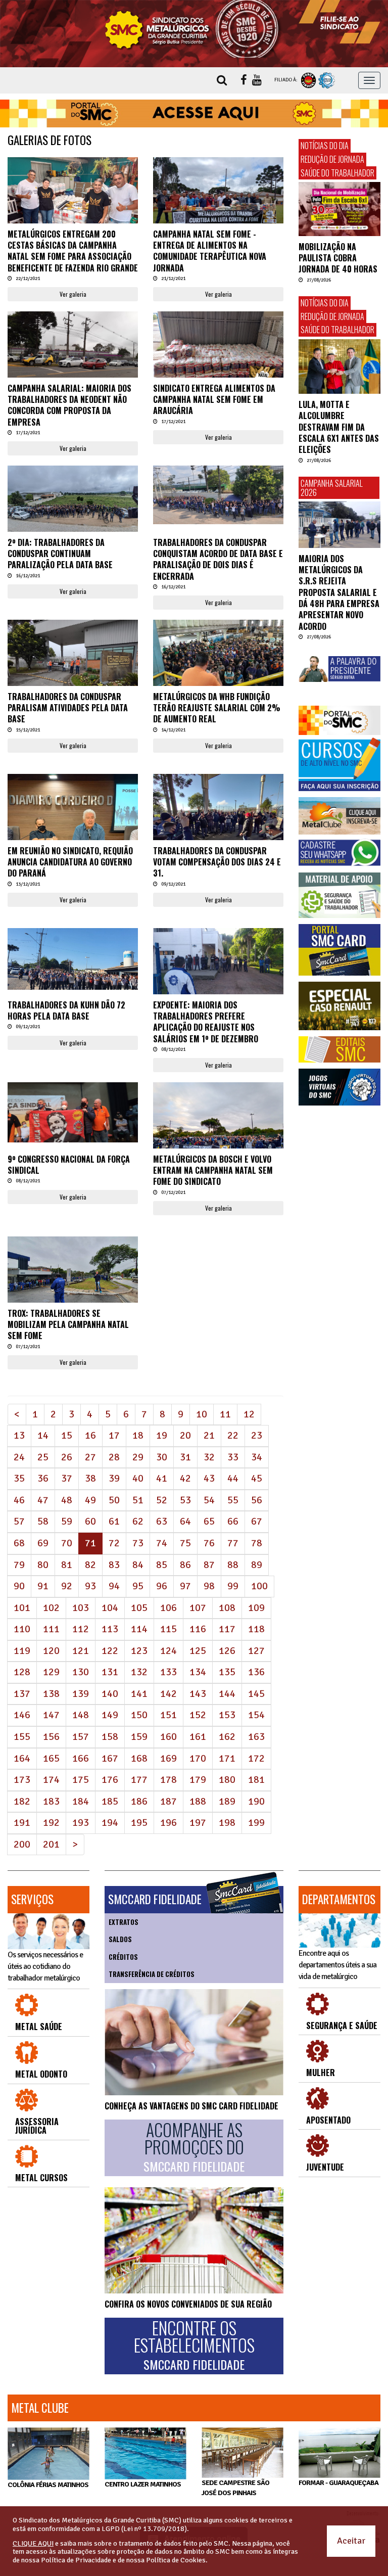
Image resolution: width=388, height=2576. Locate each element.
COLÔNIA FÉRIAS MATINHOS (48, 2485)
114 (139, 1629)
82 (90, 1565)
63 (162, 1521)
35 (19, 1478)
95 (138, 1586)
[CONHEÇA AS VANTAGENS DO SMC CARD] (194, 2042)
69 (43, 1543)
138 (51, 1694)
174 (51, 1780)
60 (90, 1521)
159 (139, 1737)
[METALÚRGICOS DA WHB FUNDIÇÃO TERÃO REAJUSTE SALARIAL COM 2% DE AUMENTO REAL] (218, 656)
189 (227, 1801)
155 (22, 1737)
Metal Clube (40, 2408)
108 (227, 1608)
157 (81, 1737)
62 (138, 1521)
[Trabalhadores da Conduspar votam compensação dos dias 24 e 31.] (218, 823)
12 (249, 1414)
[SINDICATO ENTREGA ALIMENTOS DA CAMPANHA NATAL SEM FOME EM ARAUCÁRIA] (218, 360)
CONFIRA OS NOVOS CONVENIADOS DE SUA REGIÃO (188, 2304)
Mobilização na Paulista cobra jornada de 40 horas (338, 258)
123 (139, 1651)
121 (81, 1651)
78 (257, 1543)
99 (233, 1586)
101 (22, 1608)
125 (198, 1651)
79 (19, 1565)
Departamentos (339, 1899)
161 (198, 1737)
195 (139, 1823)
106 (168, 1608)
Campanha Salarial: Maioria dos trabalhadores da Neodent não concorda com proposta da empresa (69, 405)
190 (256, 1801)
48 (67, 1500)
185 (110, 1801)
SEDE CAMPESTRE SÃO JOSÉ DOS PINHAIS (235, 2488)
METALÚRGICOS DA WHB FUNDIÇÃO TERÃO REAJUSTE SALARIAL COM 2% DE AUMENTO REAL (217, 708)
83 (114, 1565)
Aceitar (351, 2541)
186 (139, 1801)
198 (227, 1823)
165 (51, 1758)
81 (67, 1565)
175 (81, 1780)
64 (185, 1521)
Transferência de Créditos (152, 1974)
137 (22, 1694)
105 (139, 1608)
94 (114, 1586)
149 (110, 1715)
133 (168, 1672)
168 (139, 1758)
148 (81, 1715)
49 (90, 1500)
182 (22, 1801)
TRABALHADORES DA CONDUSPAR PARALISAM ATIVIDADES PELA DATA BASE (68, 708)
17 (114, 1435)
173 (22, 1780)
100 (259, 1586)
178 (168, 1780)
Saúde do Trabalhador (337, 173)
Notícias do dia (325, 146)
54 (209, 1500)
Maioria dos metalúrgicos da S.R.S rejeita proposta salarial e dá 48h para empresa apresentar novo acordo (339, 592)
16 (90, 1435)
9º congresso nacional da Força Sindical (69, 1165)
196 (168, 1823)
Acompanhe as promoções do (194, 2147)
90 (19, 1586)
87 (209, 1565)
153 (227, 1715)
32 (209, 1457)
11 (225, 1414)
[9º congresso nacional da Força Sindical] (73, 1112)
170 (198, 1758)
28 (114, 1457)
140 (110, 1694)
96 (162, 1586)
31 (185, 1457)
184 (81, 1801)
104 (110, 1608)
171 (227, 1758)
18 (138, 1435)
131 (110, 1672)
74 (162, 1543)
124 (168, 1651)
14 (43, 1435)
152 (198, 1715)
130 (81, 1672)
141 (139, 1694)
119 (22, 1651)
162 (227, 1737)
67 (257, 1521)
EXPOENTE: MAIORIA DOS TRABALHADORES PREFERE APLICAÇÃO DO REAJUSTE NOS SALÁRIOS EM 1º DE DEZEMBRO (206, 1022)
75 (185, 1543)
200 (22, 1844)
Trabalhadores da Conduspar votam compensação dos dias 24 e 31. (217, 862)
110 (22, 1629)
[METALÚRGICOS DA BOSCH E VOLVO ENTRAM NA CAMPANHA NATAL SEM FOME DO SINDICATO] (218, 1131)
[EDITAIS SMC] (339, 1049)
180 (227, 1780)
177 (139, 1780)
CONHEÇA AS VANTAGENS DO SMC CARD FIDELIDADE (191, 2106)
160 (168, 1737)
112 (81, 1629)
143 (198, 1694)
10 (202, 1414)
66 (233, 1521)
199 (256, 1823)
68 (19, 1543)
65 (209, 1521)
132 (139, 1672)
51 (138, 1500)
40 (138, 1478)
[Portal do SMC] (339, 720)
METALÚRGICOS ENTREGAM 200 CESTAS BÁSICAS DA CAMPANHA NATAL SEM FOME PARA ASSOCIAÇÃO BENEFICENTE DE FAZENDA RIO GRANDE (73, 251)
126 (227, 1651)
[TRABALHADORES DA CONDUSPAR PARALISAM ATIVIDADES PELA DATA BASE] (73, 669)
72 (114, 1543)
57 (19, 1521)
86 (185, 1565)
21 (209, 1435)
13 (19, 1435)
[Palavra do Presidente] (339, 669)
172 (256, 1758)
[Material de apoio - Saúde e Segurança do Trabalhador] (339, 895)
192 (51, 1823)
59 (67, 1521)
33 (233, 1457)
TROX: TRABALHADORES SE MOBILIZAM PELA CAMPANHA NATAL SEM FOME (68, 1325)
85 (162, 1565)
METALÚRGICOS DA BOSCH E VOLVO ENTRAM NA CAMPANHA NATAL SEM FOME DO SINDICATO (213, 1170)
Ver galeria (73, 294)
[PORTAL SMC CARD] (339, 950)
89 (257, 1565)
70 (67, 1543)
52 (162, 1500)
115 (168, 1629)
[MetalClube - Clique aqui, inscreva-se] (339, 816)
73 (138, 1543)
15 (67, 1435)
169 (168, 1758)
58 (43, 1521)
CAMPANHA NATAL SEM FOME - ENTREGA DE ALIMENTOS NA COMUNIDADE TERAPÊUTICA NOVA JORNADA (210, 251)
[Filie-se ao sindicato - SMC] (339, 22)
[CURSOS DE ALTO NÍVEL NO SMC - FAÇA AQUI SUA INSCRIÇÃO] (339, 765)
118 (256, 1629)
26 (67, 1457)
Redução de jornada (332, 159)
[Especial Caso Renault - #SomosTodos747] (339, 1006)
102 (51, 1608)
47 (43, 1500)
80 (43, 1565)
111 (51, 1629)
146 (22, 1715)
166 (81, 1758)
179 (198, 1780)
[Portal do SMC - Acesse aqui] (194, 114)
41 (162, 1478)
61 (114, 1521)
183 (51, 1801)
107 (198, 1608)
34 (257, 1457)
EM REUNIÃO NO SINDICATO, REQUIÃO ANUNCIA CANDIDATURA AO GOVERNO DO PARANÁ (70, 862)
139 (81, 1694)
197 (198, 1823)
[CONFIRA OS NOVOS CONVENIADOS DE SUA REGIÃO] (194, 2240)
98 (209, 1586)
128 (22, 1672)
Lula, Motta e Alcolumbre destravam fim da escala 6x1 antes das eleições (339, 427)
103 (81, 1608)
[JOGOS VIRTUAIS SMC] (339, 1087)
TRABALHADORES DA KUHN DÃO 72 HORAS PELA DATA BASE (66, 1010)
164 (22, 1758)
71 (94, 1543)
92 (67, 1586)
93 (90, 1586)
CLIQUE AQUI (33, 2543)
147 (51, 1715)
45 (257, 1478)
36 (43, 1478)
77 (233, 1543)
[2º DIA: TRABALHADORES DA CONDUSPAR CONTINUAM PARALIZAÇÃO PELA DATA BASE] (73, 502)
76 (209, 1543)
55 (233, 1500)
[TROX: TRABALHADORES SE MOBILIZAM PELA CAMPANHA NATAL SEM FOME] (73, 1273)
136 (256, 1672)
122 (110, 1651)
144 (227, 1694)
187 (168, 1801)
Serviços (32, 1899)
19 (162, 1435)
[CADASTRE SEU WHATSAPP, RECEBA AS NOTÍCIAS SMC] (339, 853)
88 (233, 1565)
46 (19, 1500)
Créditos (123, 1957)
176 (110, 1780)
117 (227, 1629)
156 (51, 1737)
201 (51, 1844)
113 (110, 1629)
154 (256, 1715)
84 (138, 1565)
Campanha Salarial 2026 (332, 488)
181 (256, 1780)
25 (43, 1457)
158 (110, 1737)
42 (185, 1478)
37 (67, 1478)
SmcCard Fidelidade (155, 1899)
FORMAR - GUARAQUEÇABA (338, 2483)
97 (185, 1586)
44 (233, 1478)
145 (256, 1694)
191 (22, 1823)
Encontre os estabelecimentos (194, 2345)
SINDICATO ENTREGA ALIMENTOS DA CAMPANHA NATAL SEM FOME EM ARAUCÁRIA (214, 400)
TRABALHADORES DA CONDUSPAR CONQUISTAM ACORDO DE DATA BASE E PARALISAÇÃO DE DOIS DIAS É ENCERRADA (218, 559)
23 (257, 1435)
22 (233, 1435)
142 (168, 1694)
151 (168, 1715)
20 (185, 1435)
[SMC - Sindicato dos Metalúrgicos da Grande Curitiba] (194, 29)
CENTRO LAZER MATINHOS (143, 2484)
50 (114, 1500)
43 (209, 1478)
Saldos (120, 1939)
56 (257, 1500)
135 (227, 1672)
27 (90, 1457)
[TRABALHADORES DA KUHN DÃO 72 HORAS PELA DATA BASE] (73, 959)
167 (110, 1758)
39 (114, 1478)
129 (51, 1672)
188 (198, 1801)
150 (139, 1715)
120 (51, 1651)
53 (185, 1500)
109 (256, 1608)
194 (110, 1823)
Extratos (124, 1922)
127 (256, 1651)
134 (198, 1672)
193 (81, 1823)
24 (19, 1457)
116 (198, 1629)
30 (162, 1457)
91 (43, 1586)
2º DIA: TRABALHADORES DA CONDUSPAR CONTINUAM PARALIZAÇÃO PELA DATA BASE (60, 554)
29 (138, 1457)
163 (256, 1737)
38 (90, 1478)
